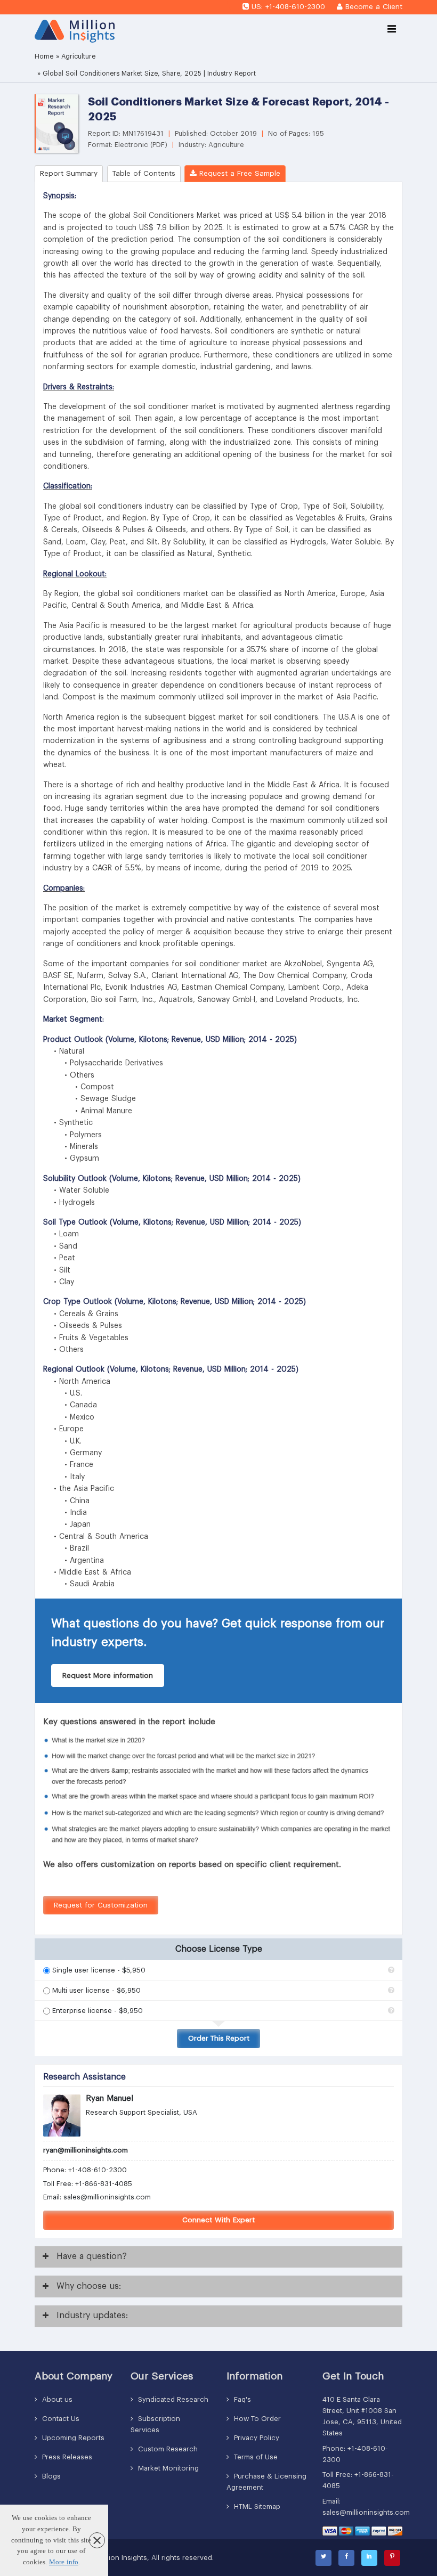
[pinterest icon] (392, 2558)
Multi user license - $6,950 (96, 1990)
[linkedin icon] (369, 2558)
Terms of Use (255, 2457)
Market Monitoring (167, 2468)
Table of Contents (144, 173)
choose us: (89, 2286)
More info (64, 2562)
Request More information (108, 1676)
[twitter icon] (323, 2558)
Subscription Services (155, 2424)
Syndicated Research (172, 2399)
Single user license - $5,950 (99, 1970)
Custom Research (167, 2449)
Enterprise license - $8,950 (98, 2011)
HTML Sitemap (256, 2506)
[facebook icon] (346, 2558)
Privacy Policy (256, 2438)
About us (56, 2399)
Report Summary (69, 173)
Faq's (241, 2399)
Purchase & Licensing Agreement (266, 2482)
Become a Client (374, 7)
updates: (92, 2316)
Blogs (50, 2476)
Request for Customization (101, 1905)
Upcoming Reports (72, 2438)
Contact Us (60, 2419)
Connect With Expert (218, 2220)
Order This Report (219, 2038)
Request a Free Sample (238, 173)
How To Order (256, 2419)
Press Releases (66, 2457)
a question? (92, 2256)
